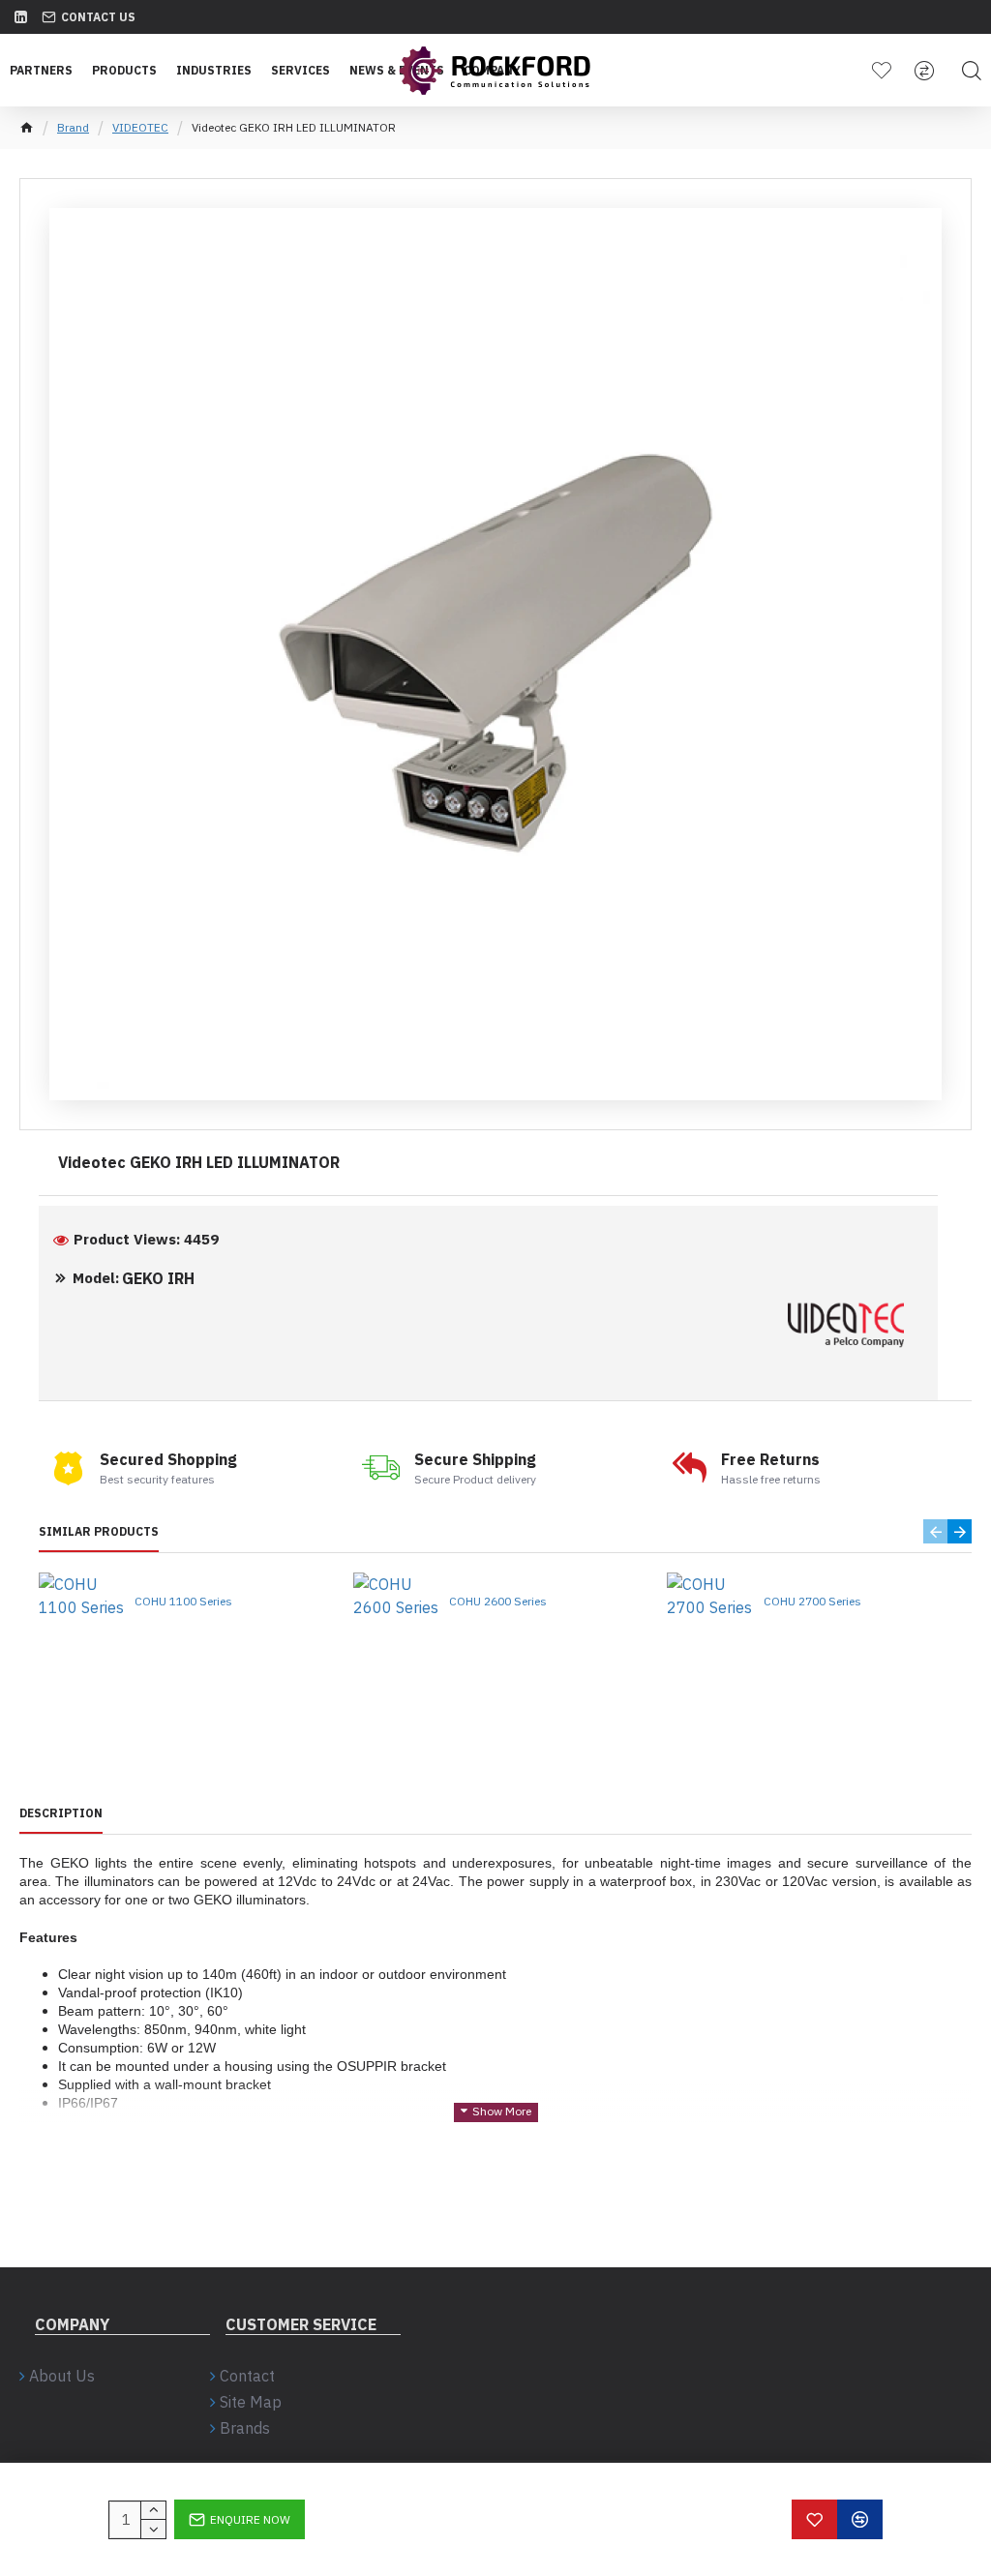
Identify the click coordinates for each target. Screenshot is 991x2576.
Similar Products (99, 1531)
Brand (73, 127)
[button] (935, 1531)
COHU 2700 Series (812, 1601)
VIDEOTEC (140, 127)
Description (61, 1813)
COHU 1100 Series (183, 1601)
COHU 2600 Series (498, 1601)
